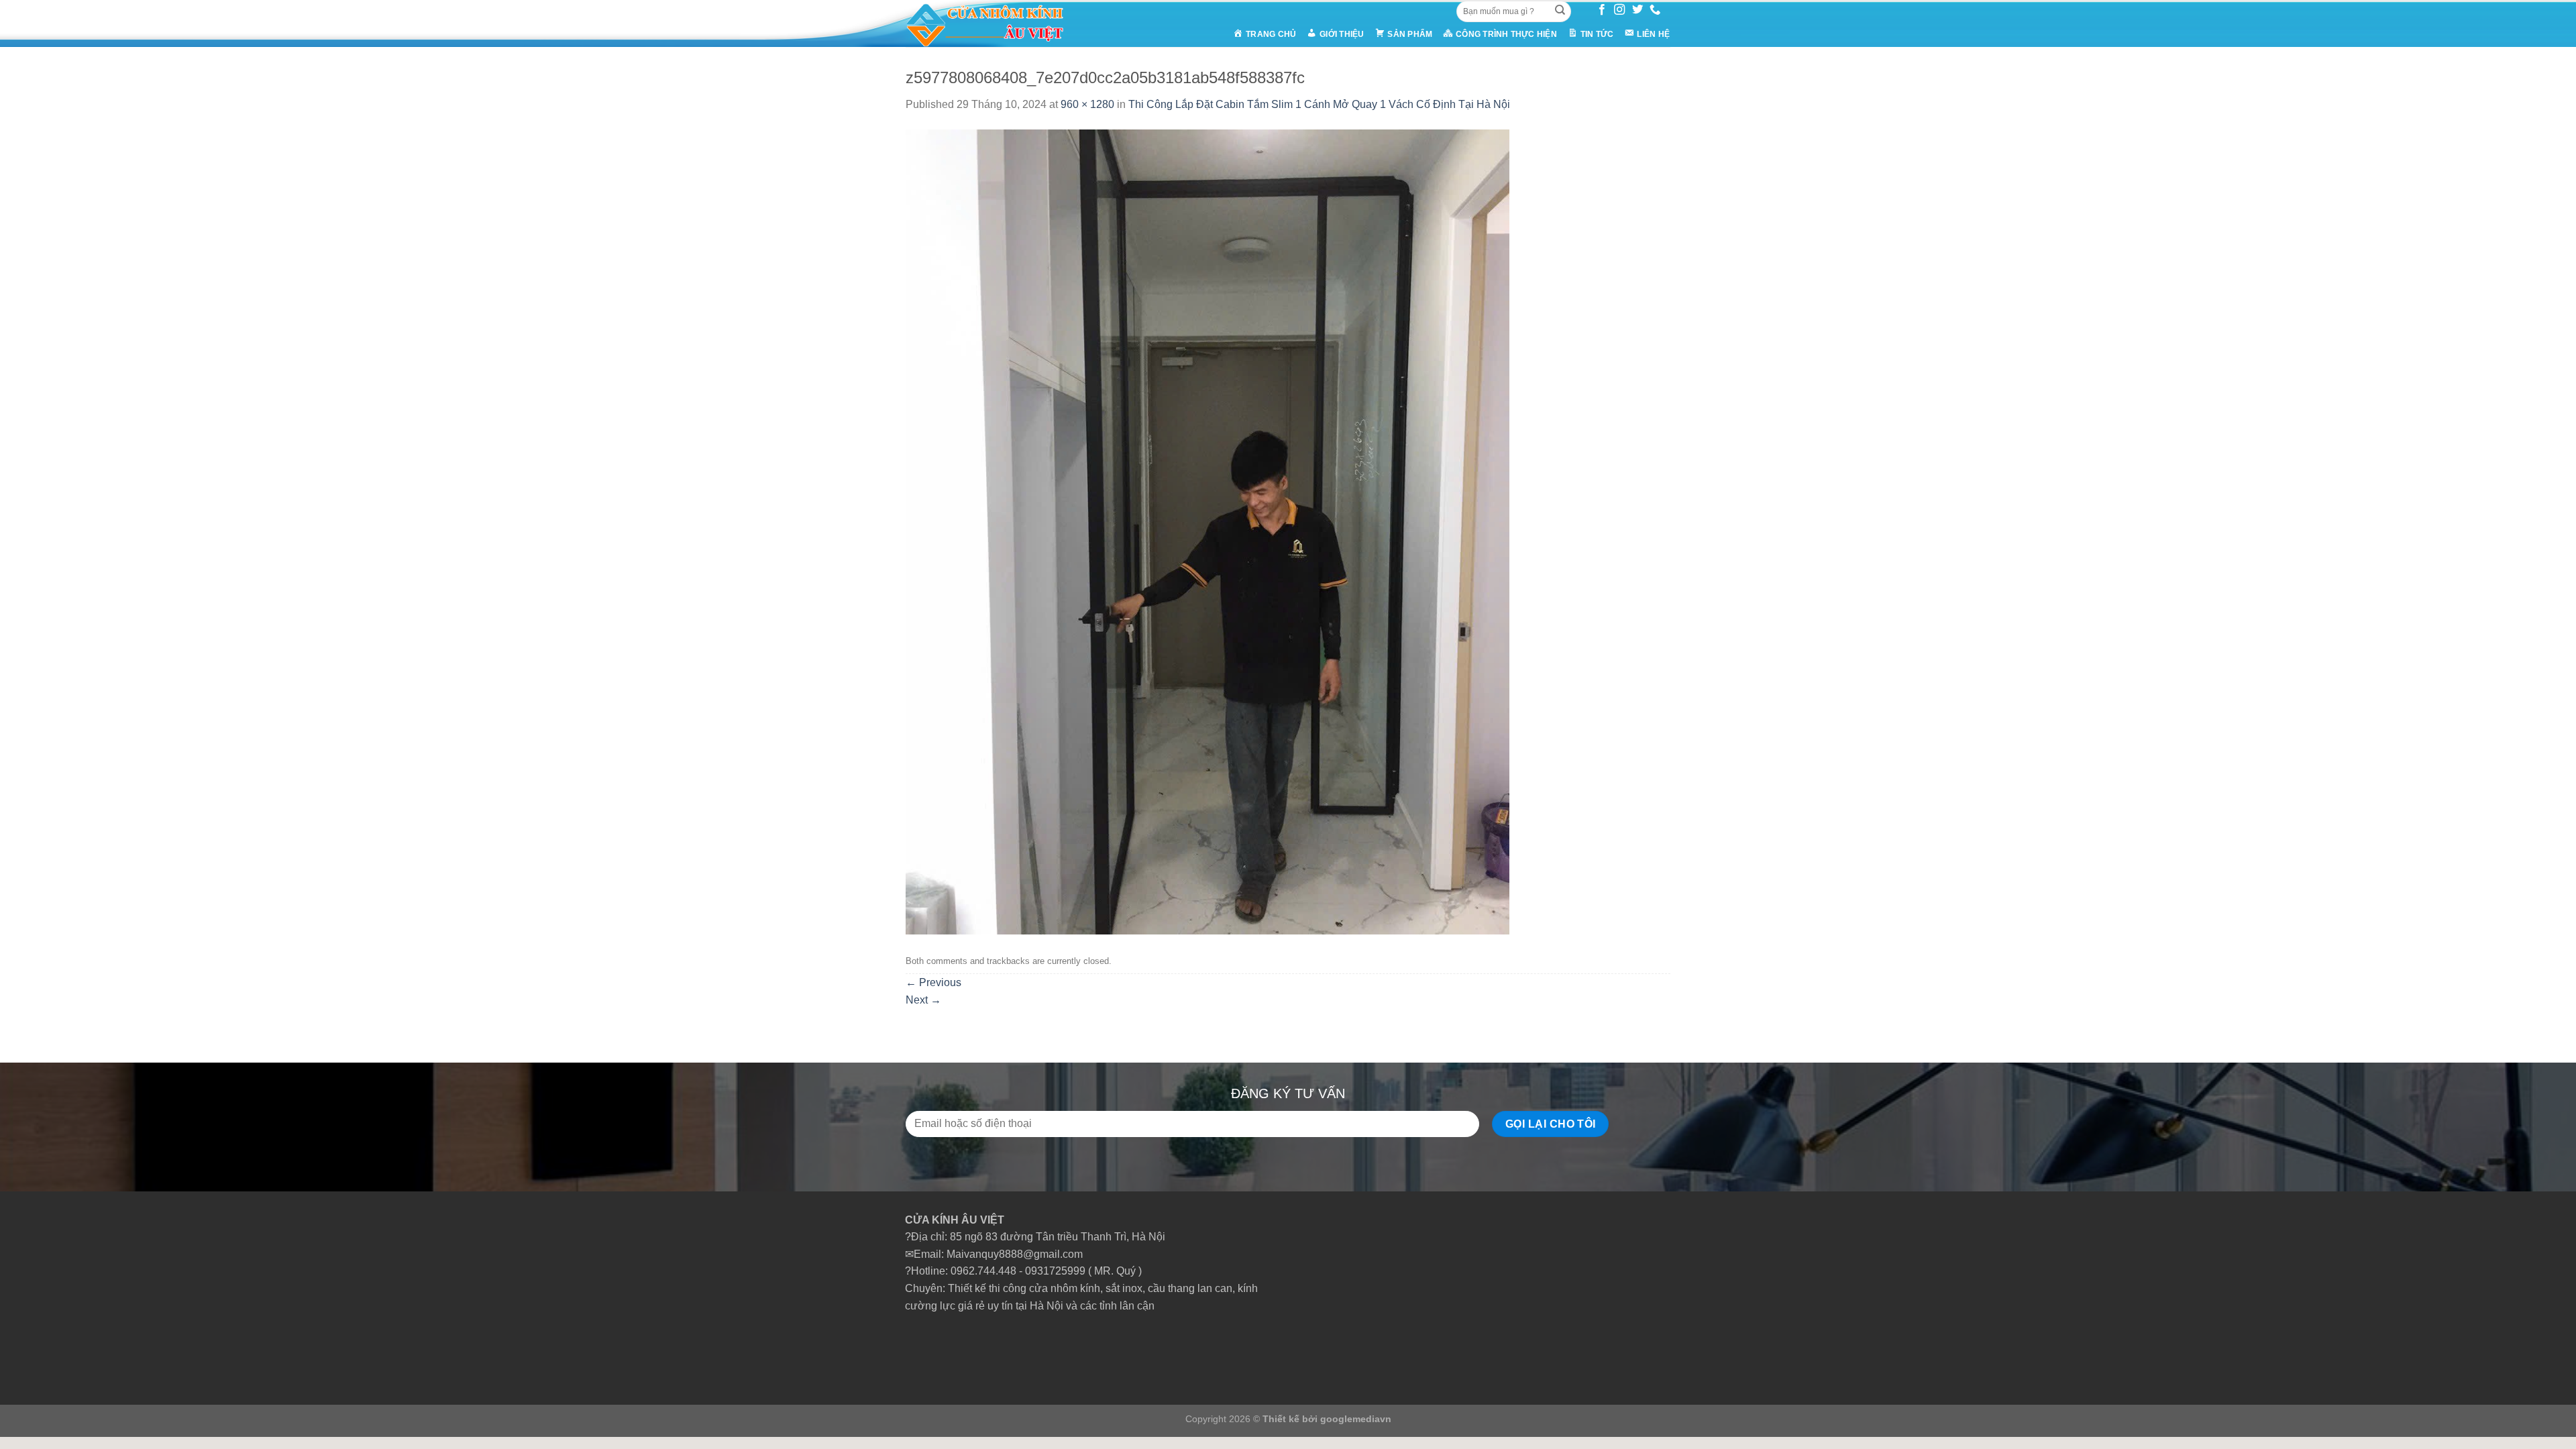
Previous (933, 982)
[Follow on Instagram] (1619, 10)
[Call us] (1655, 10)
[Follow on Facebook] (1602, 10)
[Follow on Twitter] (1638, 10)
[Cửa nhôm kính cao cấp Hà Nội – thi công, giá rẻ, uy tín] (1010, 23)
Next (923, 1000)
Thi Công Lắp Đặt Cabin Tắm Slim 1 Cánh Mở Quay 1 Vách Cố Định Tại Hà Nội (1319, 104)
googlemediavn (1356, 1419)
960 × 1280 (1087, 104)
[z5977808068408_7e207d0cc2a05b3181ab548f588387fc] (1207, 531)
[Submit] (1560, 11)
